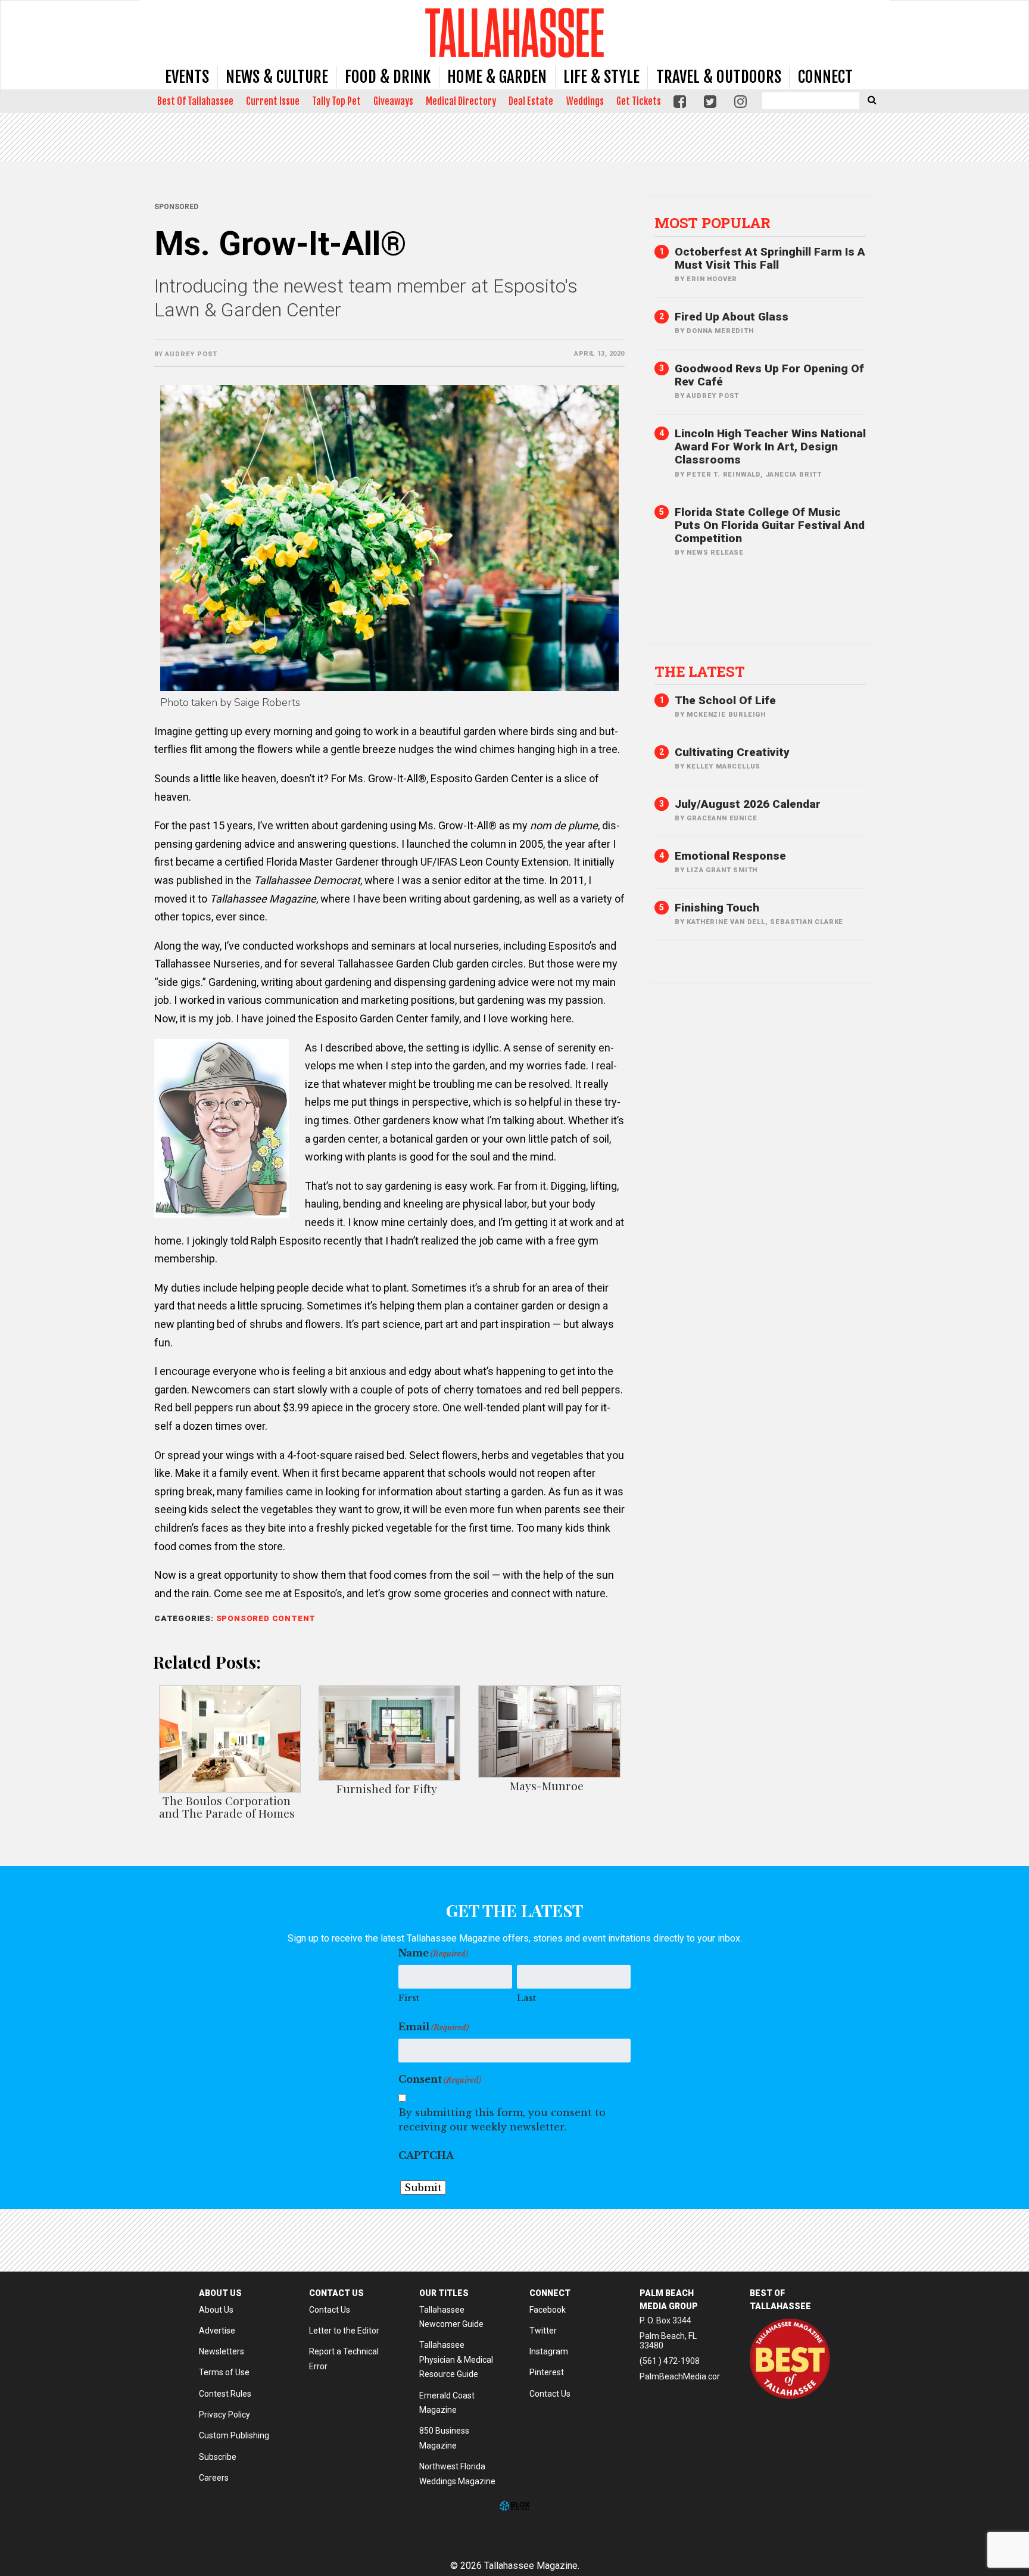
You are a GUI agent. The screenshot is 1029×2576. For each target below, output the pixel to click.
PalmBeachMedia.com (682, 2376)
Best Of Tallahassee (195, 101)
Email (434, 2027)
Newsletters (222, 2351)
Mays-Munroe (547, 1785)
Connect (825, 77)
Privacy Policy (224, 2415)
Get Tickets (639, 101)
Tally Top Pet (336, 101)
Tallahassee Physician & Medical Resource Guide (456, 2359)
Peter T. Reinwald (724, 475)
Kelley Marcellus (724, 766)
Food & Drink (388, 77)
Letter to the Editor (344, 2331)
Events (187, 77)
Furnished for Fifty (387, 1788)
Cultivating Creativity (732, 752)
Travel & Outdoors (719, 77)
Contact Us (330, 2310)
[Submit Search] (872, 99)
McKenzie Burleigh (726, 715)
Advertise (217, 2331)
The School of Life (725, 700)
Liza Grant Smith (722, 870)
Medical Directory (461, 101)
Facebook (548, 2310)
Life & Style (601, 77)
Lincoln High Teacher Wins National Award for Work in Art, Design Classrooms (770, 447)
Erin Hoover (712, 279)
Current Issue (273, 101)
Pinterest (547, 2372)
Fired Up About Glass (732, 317)
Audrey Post (191, 354)
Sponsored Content (266, 1618)
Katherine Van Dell (726, 922)
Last (526, 1998)
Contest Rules (225, 2394)
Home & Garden (497, 77)
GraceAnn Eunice (722, 818)
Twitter (543, 2331)
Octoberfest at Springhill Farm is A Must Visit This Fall (770, 258)
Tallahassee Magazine (514, 32)
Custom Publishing (234, 2435)
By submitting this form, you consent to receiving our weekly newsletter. (502, 2120)
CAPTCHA (426, 2155)
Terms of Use (224, 2372)
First (409, 1998)
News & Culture (277, 77)
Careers (214, 2478)
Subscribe (218, 2457)
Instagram (549, 2351)
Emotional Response (730, 856)
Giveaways (393, 101)
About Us (216, 2310)
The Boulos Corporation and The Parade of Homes (227, 1807)
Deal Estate (531, 101)
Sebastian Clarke (807, 922)
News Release (715, 553)
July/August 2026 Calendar (748, 804)
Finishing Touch (717, 908)
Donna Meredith (720, 331)
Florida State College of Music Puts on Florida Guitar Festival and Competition (770, 525)
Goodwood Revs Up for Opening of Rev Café (769, 375)
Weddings (585, 101)
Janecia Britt (794, 475)
